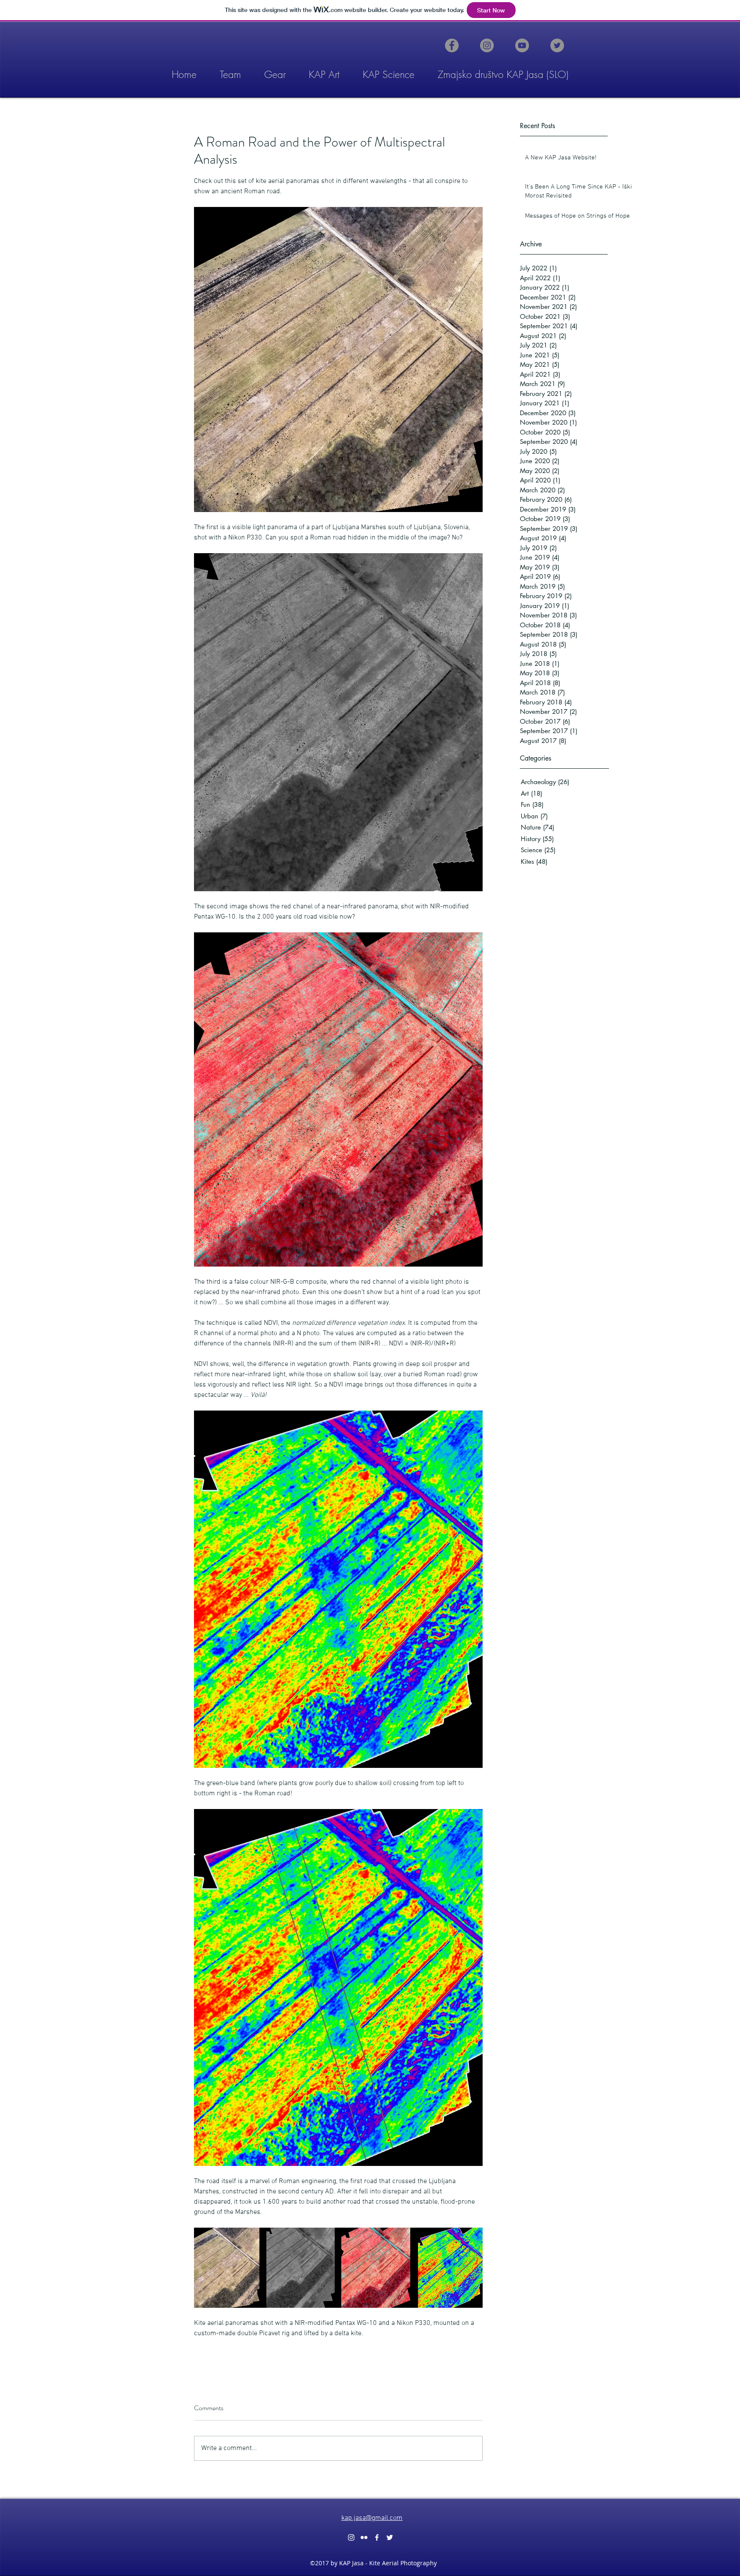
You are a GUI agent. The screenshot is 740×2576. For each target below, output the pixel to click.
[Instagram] (487, 45)
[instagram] (351, 2537)
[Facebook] (452, 45)
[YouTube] (522, 45)
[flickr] (364, 2537)
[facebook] (377, 2537)
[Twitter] (557, 45)
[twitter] (390, 2537)
